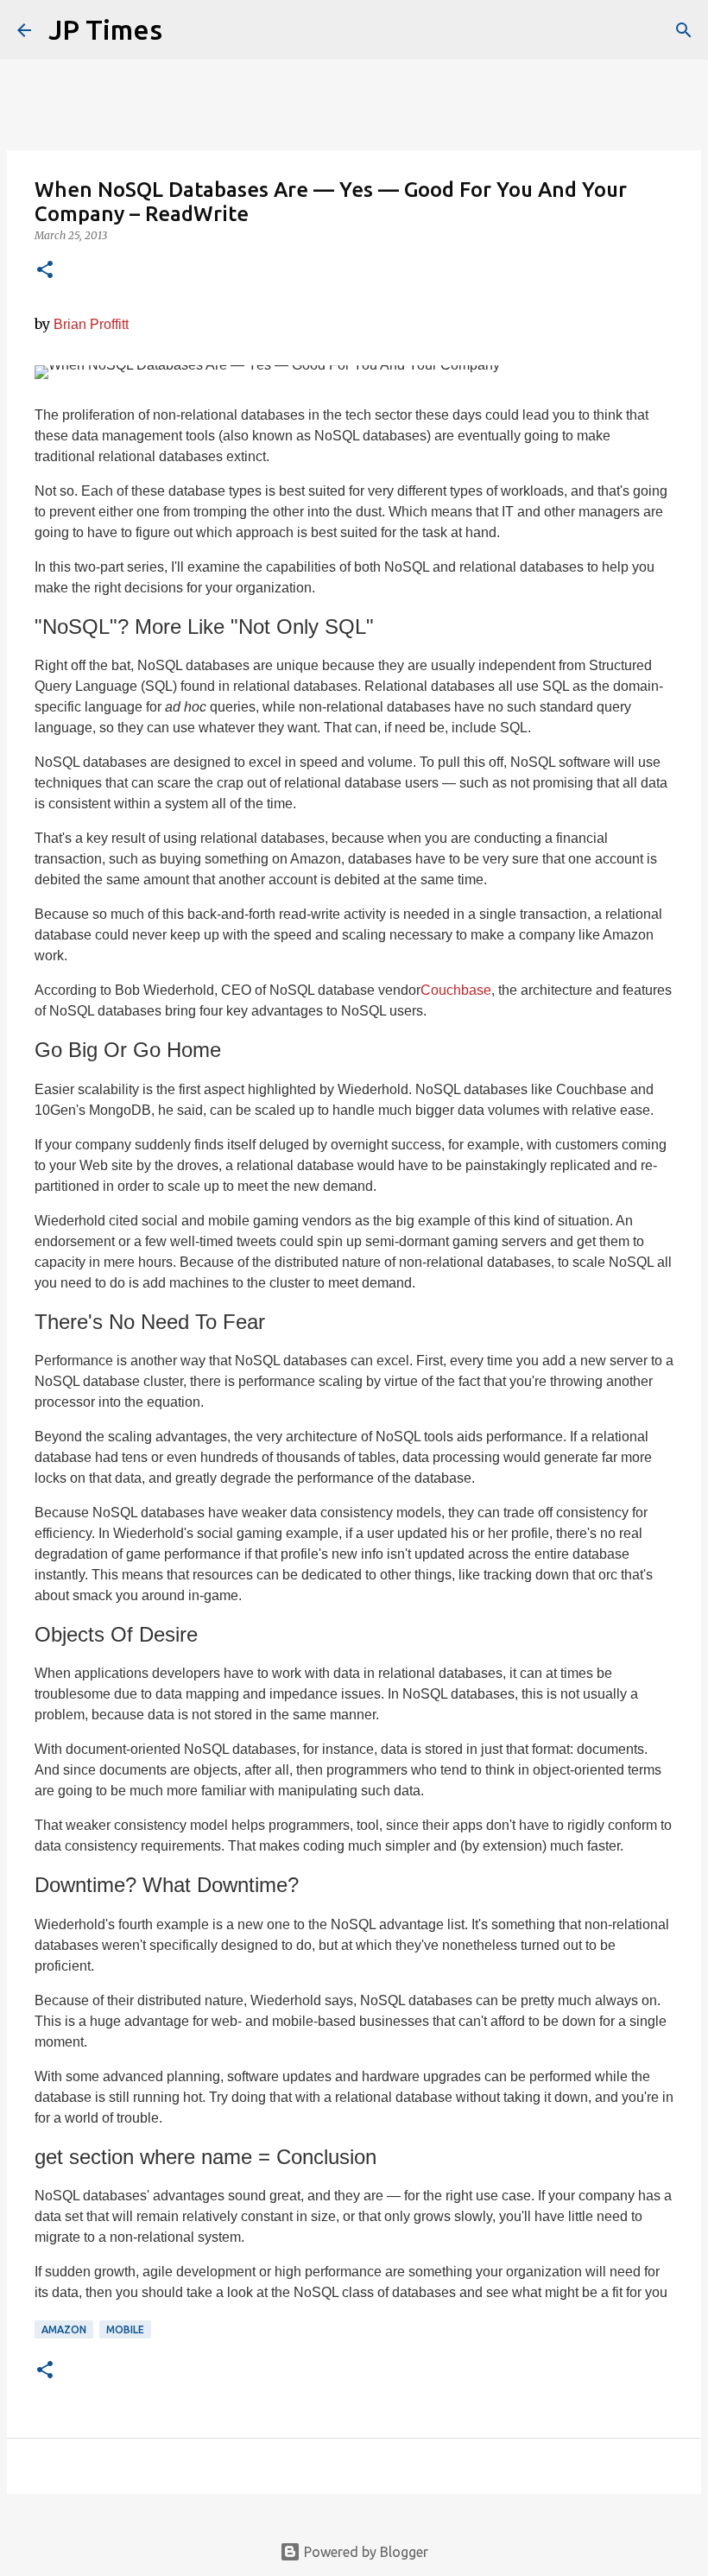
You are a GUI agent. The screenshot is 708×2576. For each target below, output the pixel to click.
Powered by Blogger (364, 2552)
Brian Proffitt (91, 324)
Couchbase (456, 990)
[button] (45, 271)
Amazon (64, 2329)
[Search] (684, 30)
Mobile (125, 2329)
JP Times (105, 29)
